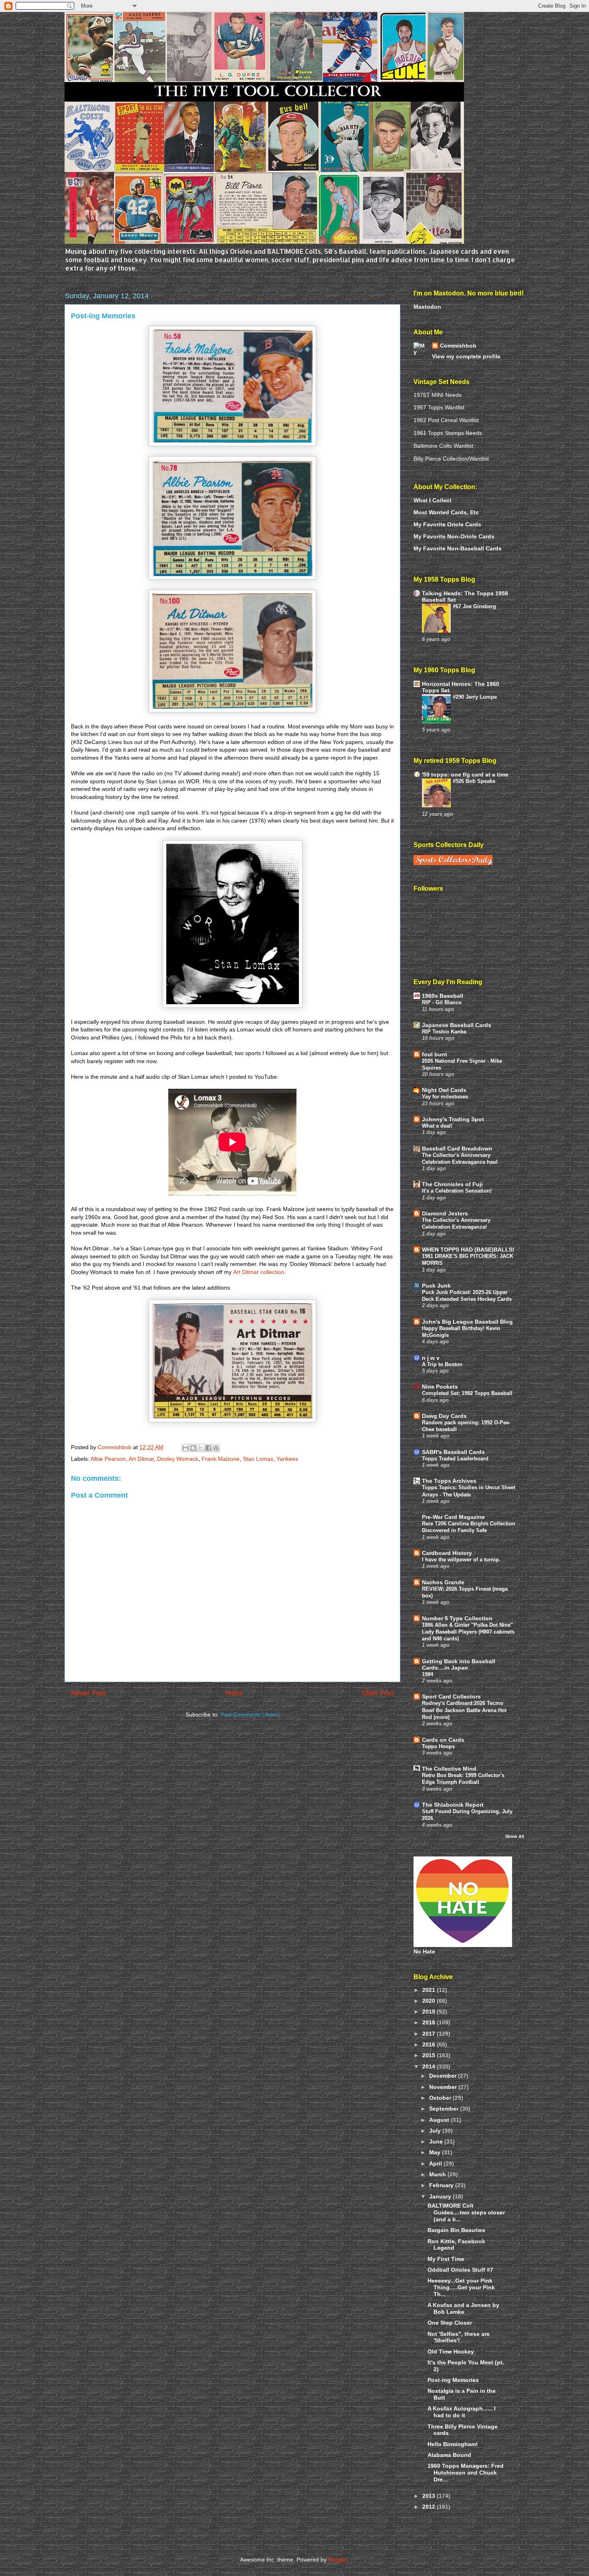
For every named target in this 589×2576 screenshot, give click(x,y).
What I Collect (433, 500)
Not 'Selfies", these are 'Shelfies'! (459, 2337)
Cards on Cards (443, 1740)
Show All (515, 1836)
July (436, 2131)
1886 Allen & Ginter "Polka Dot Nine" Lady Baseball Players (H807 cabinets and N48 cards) (468, 1632)
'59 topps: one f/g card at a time (465, 774)
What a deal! (437, 1126)
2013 (430, 2496)
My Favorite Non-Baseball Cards (458, 548)
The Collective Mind (449, 1769)
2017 (430, 2034)
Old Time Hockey (451, 2352)
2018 (430, 2022)
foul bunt (435, 1054)
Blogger (338, 2560)
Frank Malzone (221, 1459)
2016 (430, 2044)
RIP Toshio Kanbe (444, 1032)
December (444, 2076)
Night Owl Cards (444, 1090)
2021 (430, 1990)
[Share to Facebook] (208, 1448)
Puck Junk (436, 1286)
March (438, 2174)
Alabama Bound (449, 2455)
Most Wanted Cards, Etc (446, 512)
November (444, 2087)
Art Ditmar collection (259, 1272)
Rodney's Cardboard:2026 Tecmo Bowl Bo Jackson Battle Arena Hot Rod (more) (464, 1710)
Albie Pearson (108, 1459)
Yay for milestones (445, 1097)
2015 (430, 2055)
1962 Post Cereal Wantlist (446, 420)
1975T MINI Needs (438, 395)
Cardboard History (447, 1553)
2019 (430, 2012)
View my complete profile (466, 356)
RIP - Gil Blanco (442, 1002)
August (440, 2120)
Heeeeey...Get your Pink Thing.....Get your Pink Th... (461, 2287)
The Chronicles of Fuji (452, 1184)
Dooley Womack (178, 1459)
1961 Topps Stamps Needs (448, 433)
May (436, 2152)
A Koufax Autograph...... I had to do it (462, 2412)
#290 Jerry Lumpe (475, 697)
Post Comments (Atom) (250, 1715)
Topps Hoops (438, 1746)
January (441, 2196)
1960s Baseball (443, 996)
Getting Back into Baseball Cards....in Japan (459, 1664)
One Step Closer (450, 2323)
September (445, 2109)
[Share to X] (201, 1448)
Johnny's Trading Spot (453, 1119)
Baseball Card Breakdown (457, 1148)
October (441, 2098)
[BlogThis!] (193, 1448)
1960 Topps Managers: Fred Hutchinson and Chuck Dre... (466, 2473)
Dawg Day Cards (444, 1416)
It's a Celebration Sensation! (457, 1191)
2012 (430, 2507)
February (442, 2185)
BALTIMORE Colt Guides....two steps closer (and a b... (466, 2212)
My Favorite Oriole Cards (447, 524)
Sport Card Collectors (451, 1696)
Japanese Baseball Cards (457, 1025)
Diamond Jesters (445, 1213)
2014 (430, 2066)
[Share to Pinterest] (216, 1448)
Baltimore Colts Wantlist (443, 446)
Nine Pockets (440, 1387)
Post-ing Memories (453, 2380)
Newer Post (88, 1693)
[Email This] (186, 1448)
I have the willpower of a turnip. (461, 1560)
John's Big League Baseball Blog (467, 1322)
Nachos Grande (443, 1582)
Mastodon (427, 307)
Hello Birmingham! (453, 2444)
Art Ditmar (141, 1459)
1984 (428, 1674)
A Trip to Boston (442, 1364)
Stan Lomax (258, 1459)
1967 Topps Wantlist (439, 407)
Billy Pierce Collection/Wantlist (451, 459)
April (436, 2164)
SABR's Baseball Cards (453, 1452)
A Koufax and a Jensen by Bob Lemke (463, 2308)
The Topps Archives (449, 1481)
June (437, 2141)
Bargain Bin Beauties (456, 2230)
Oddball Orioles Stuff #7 (460, 2270)
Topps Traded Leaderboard (455, 1459)
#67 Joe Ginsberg (474, 606)
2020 (430, 2001)
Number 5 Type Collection (457, 1618)
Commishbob (458, 346)
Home (234, 1693)
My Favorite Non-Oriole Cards (454, 536)
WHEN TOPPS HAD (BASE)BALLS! (468, 1250)
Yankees (287, 1459)
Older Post (378, 1693)
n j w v (431, 1358)
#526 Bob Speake (474, 781)
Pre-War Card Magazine (453, 1517)
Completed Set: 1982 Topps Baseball (467, 1393)
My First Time (446, 2259)
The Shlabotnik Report (453, 1805)
